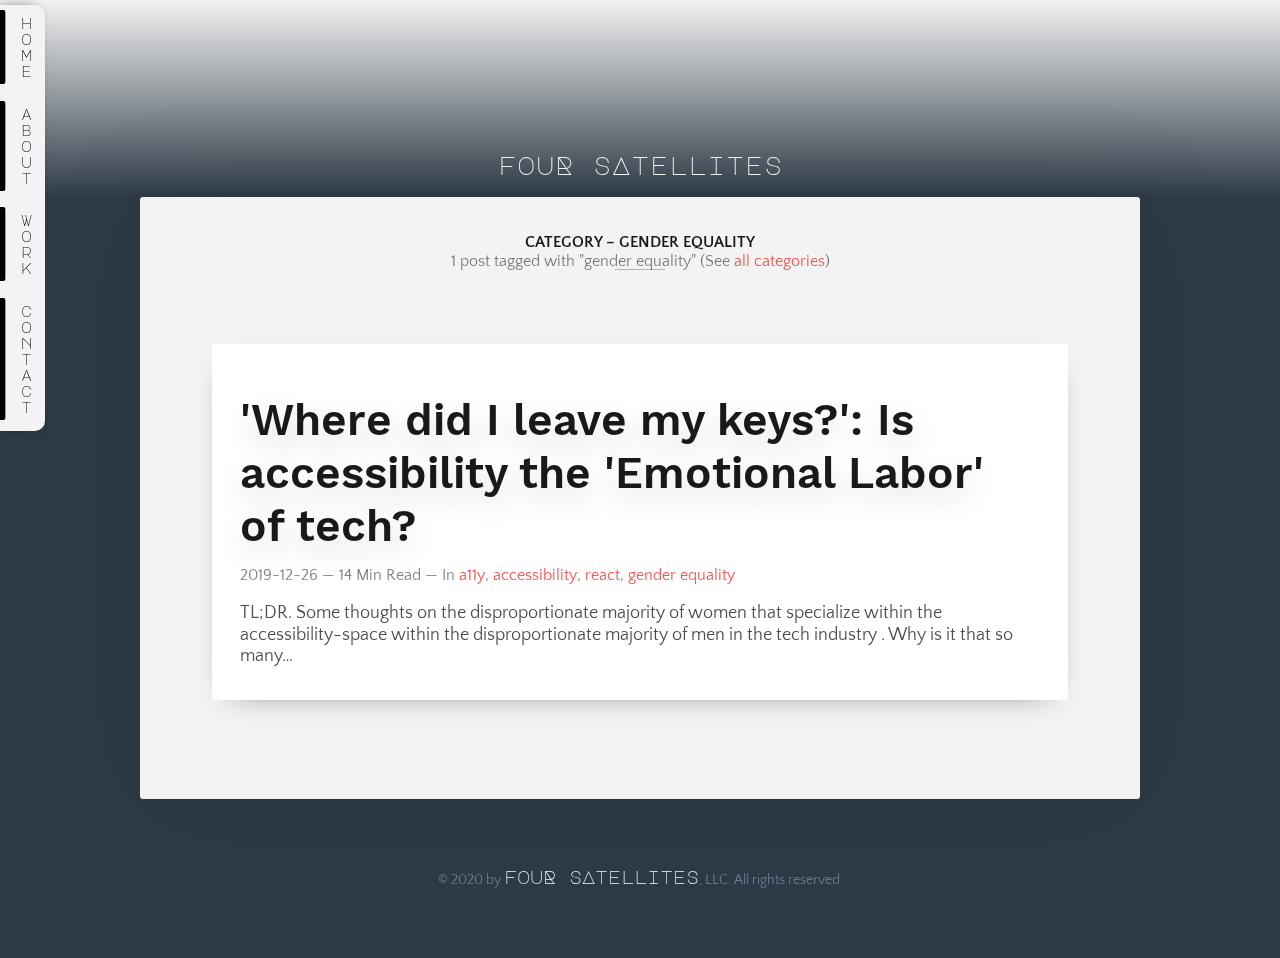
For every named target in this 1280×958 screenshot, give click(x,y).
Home (27, 47)
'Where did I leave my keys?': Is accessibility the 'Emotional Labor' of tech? (612, 472)
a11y (472, 575)
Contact (27, 359)
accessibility (535, 575)
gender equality (681, 575)
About (27, 146)
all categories (779, 261)
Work (27, 244)
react (602, 575)
